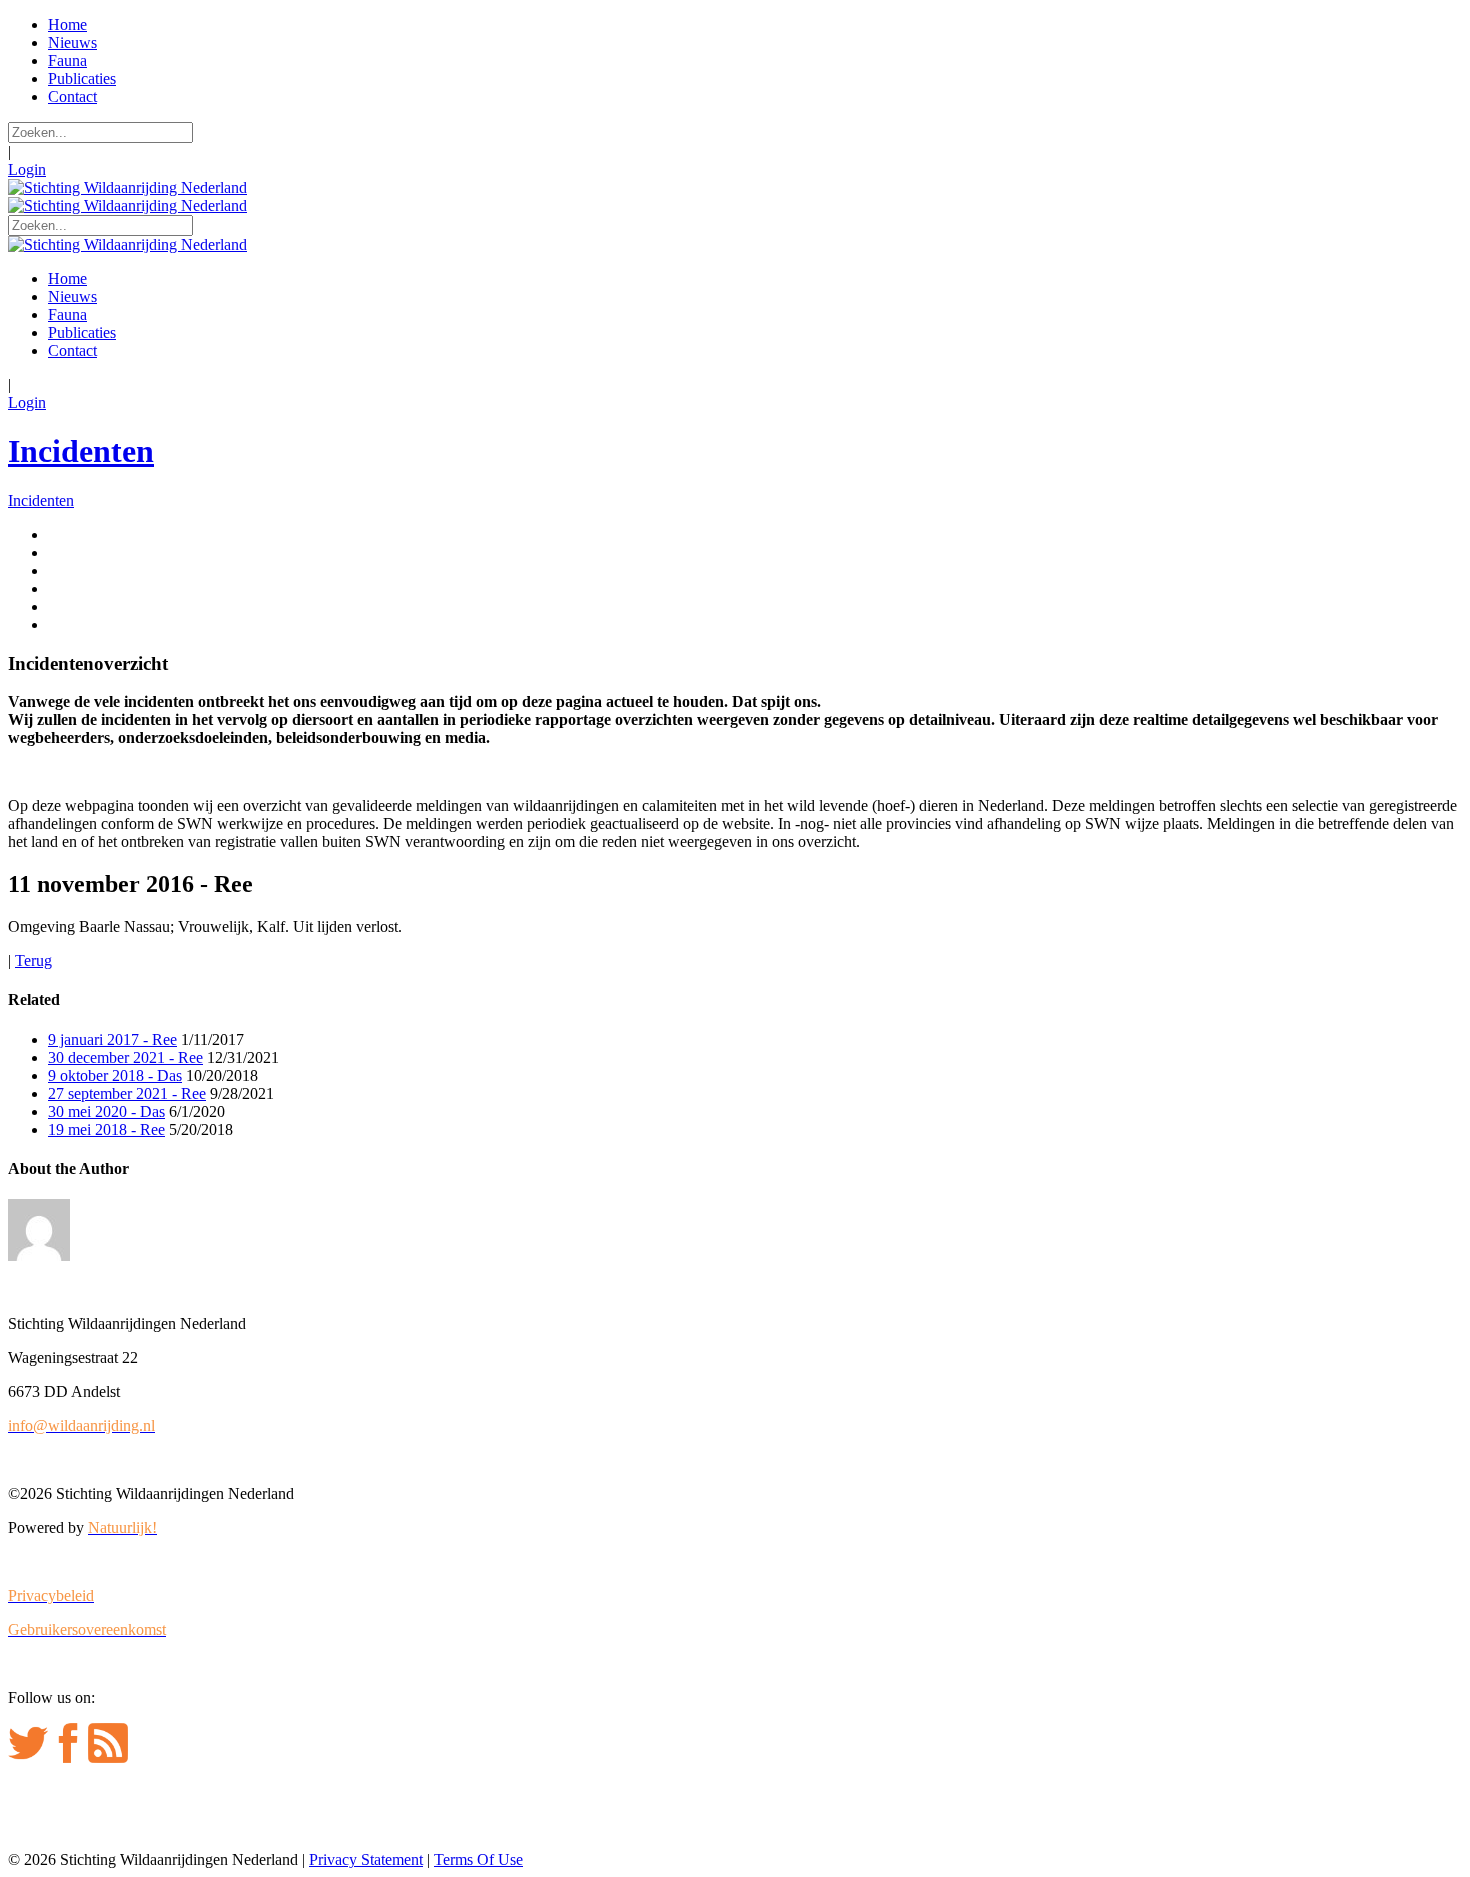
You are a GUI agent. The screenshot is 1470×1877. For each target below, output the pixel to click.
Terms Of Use (478, 1859)
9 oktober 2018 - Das (115, 1075)
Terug (33, 960)
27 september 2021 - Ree (127, 1093)
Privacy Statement (366, 1859)
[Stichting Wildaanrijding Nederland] (127, 187)
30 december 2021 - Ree (125, 1057)
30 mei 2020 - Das (106, 1111)
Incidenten (81, 451)
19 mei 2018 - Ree (106, 1129)
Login (27, 169)
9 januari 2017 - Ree (112, 1039)
